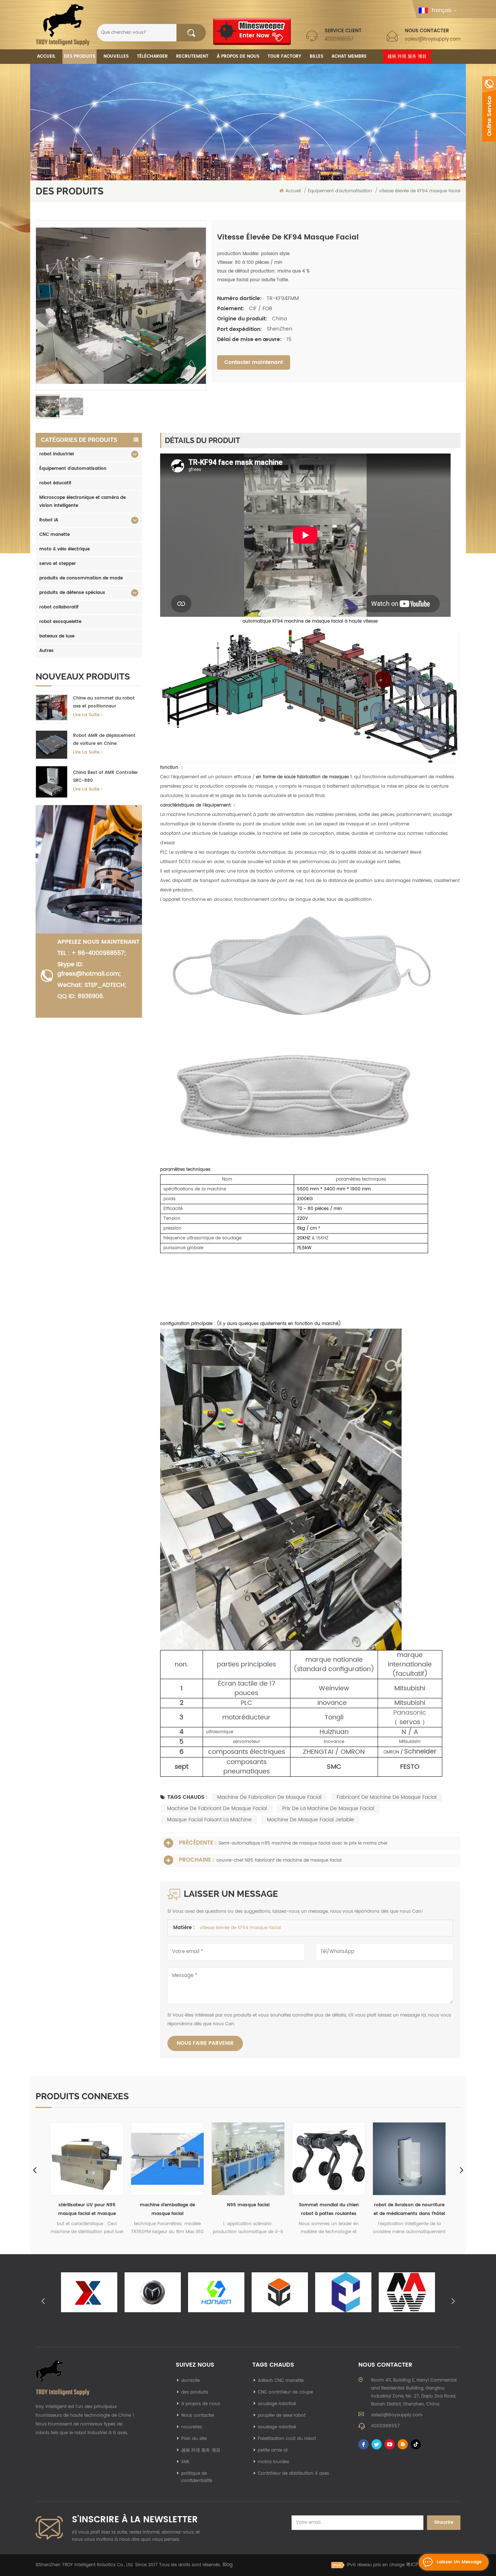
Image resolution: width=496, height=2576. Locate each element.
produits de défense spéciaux (72, 593)
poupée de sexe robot (282, 2415)
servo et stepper (58, 564)
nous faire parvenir (205, 2043)
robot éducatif (55, 483)
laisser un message (459, 2562)
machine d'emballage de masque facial (87, 2209)
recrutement (192, 56)
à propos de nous (201, 2404)
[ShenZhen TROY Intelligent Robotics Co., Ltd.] (63, 25)
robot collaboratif (59, 607)
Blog (228, 2565)
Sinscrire (444, 2522)
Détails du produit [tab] (202, 440)
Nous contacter (198, 2415)
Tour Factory (284, 56)
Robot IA (49, 520)
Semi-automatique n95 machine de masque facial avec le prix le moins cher (303, 1843)
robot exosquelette (60, 622)
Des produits (80, 56)
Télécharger (152, 56)
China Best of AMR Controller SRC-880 (105, 777)
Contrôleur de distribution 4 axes (293, 2474)
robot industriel (56, 454)
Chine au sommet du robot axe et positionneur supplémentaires (104, 703)
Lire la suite (86, 715)
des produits (195, 2392)
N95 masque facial (168, 2205)
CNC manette (54, 535)
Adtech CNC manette (281, 2381)
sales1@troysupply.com (433, 39)
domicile (190, 2381)
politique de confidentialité (197, 2477)
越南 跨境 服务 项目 (407, 56)
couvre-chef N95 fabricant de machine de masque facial (279, 1860)
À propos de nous (238, 56)
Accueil (46, 56)
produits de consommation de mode (81, 578)
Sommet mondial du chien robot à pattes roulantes (248, 2209)
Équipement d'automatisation (73, 469)
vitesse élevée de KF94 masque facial (240, 1928)
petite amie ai (273, 2450)
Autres (46, 651)
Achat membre (349, 56)
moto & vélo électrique (64, 549)
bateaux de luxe (57, 636)
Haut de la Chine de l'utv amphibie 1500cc (409, 2209)
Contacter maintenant (254, 362)
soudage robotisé (277, 2404)
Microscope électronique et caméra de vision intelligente (82, 502)
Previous (34, 2170)
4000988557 (339, 39)
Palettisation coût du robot (287, 2439)
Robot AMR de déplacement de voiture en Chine (104, 740)
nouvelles (116, 56)
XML (185, 2462)
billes (316, 56)
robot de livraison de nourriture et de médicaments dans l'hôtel (329, 2209)
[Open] (489, 109)
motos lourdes (273, 2462)
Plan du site (194, 2439)
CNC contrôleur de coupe (285, 2392)
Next (462, 2170)
